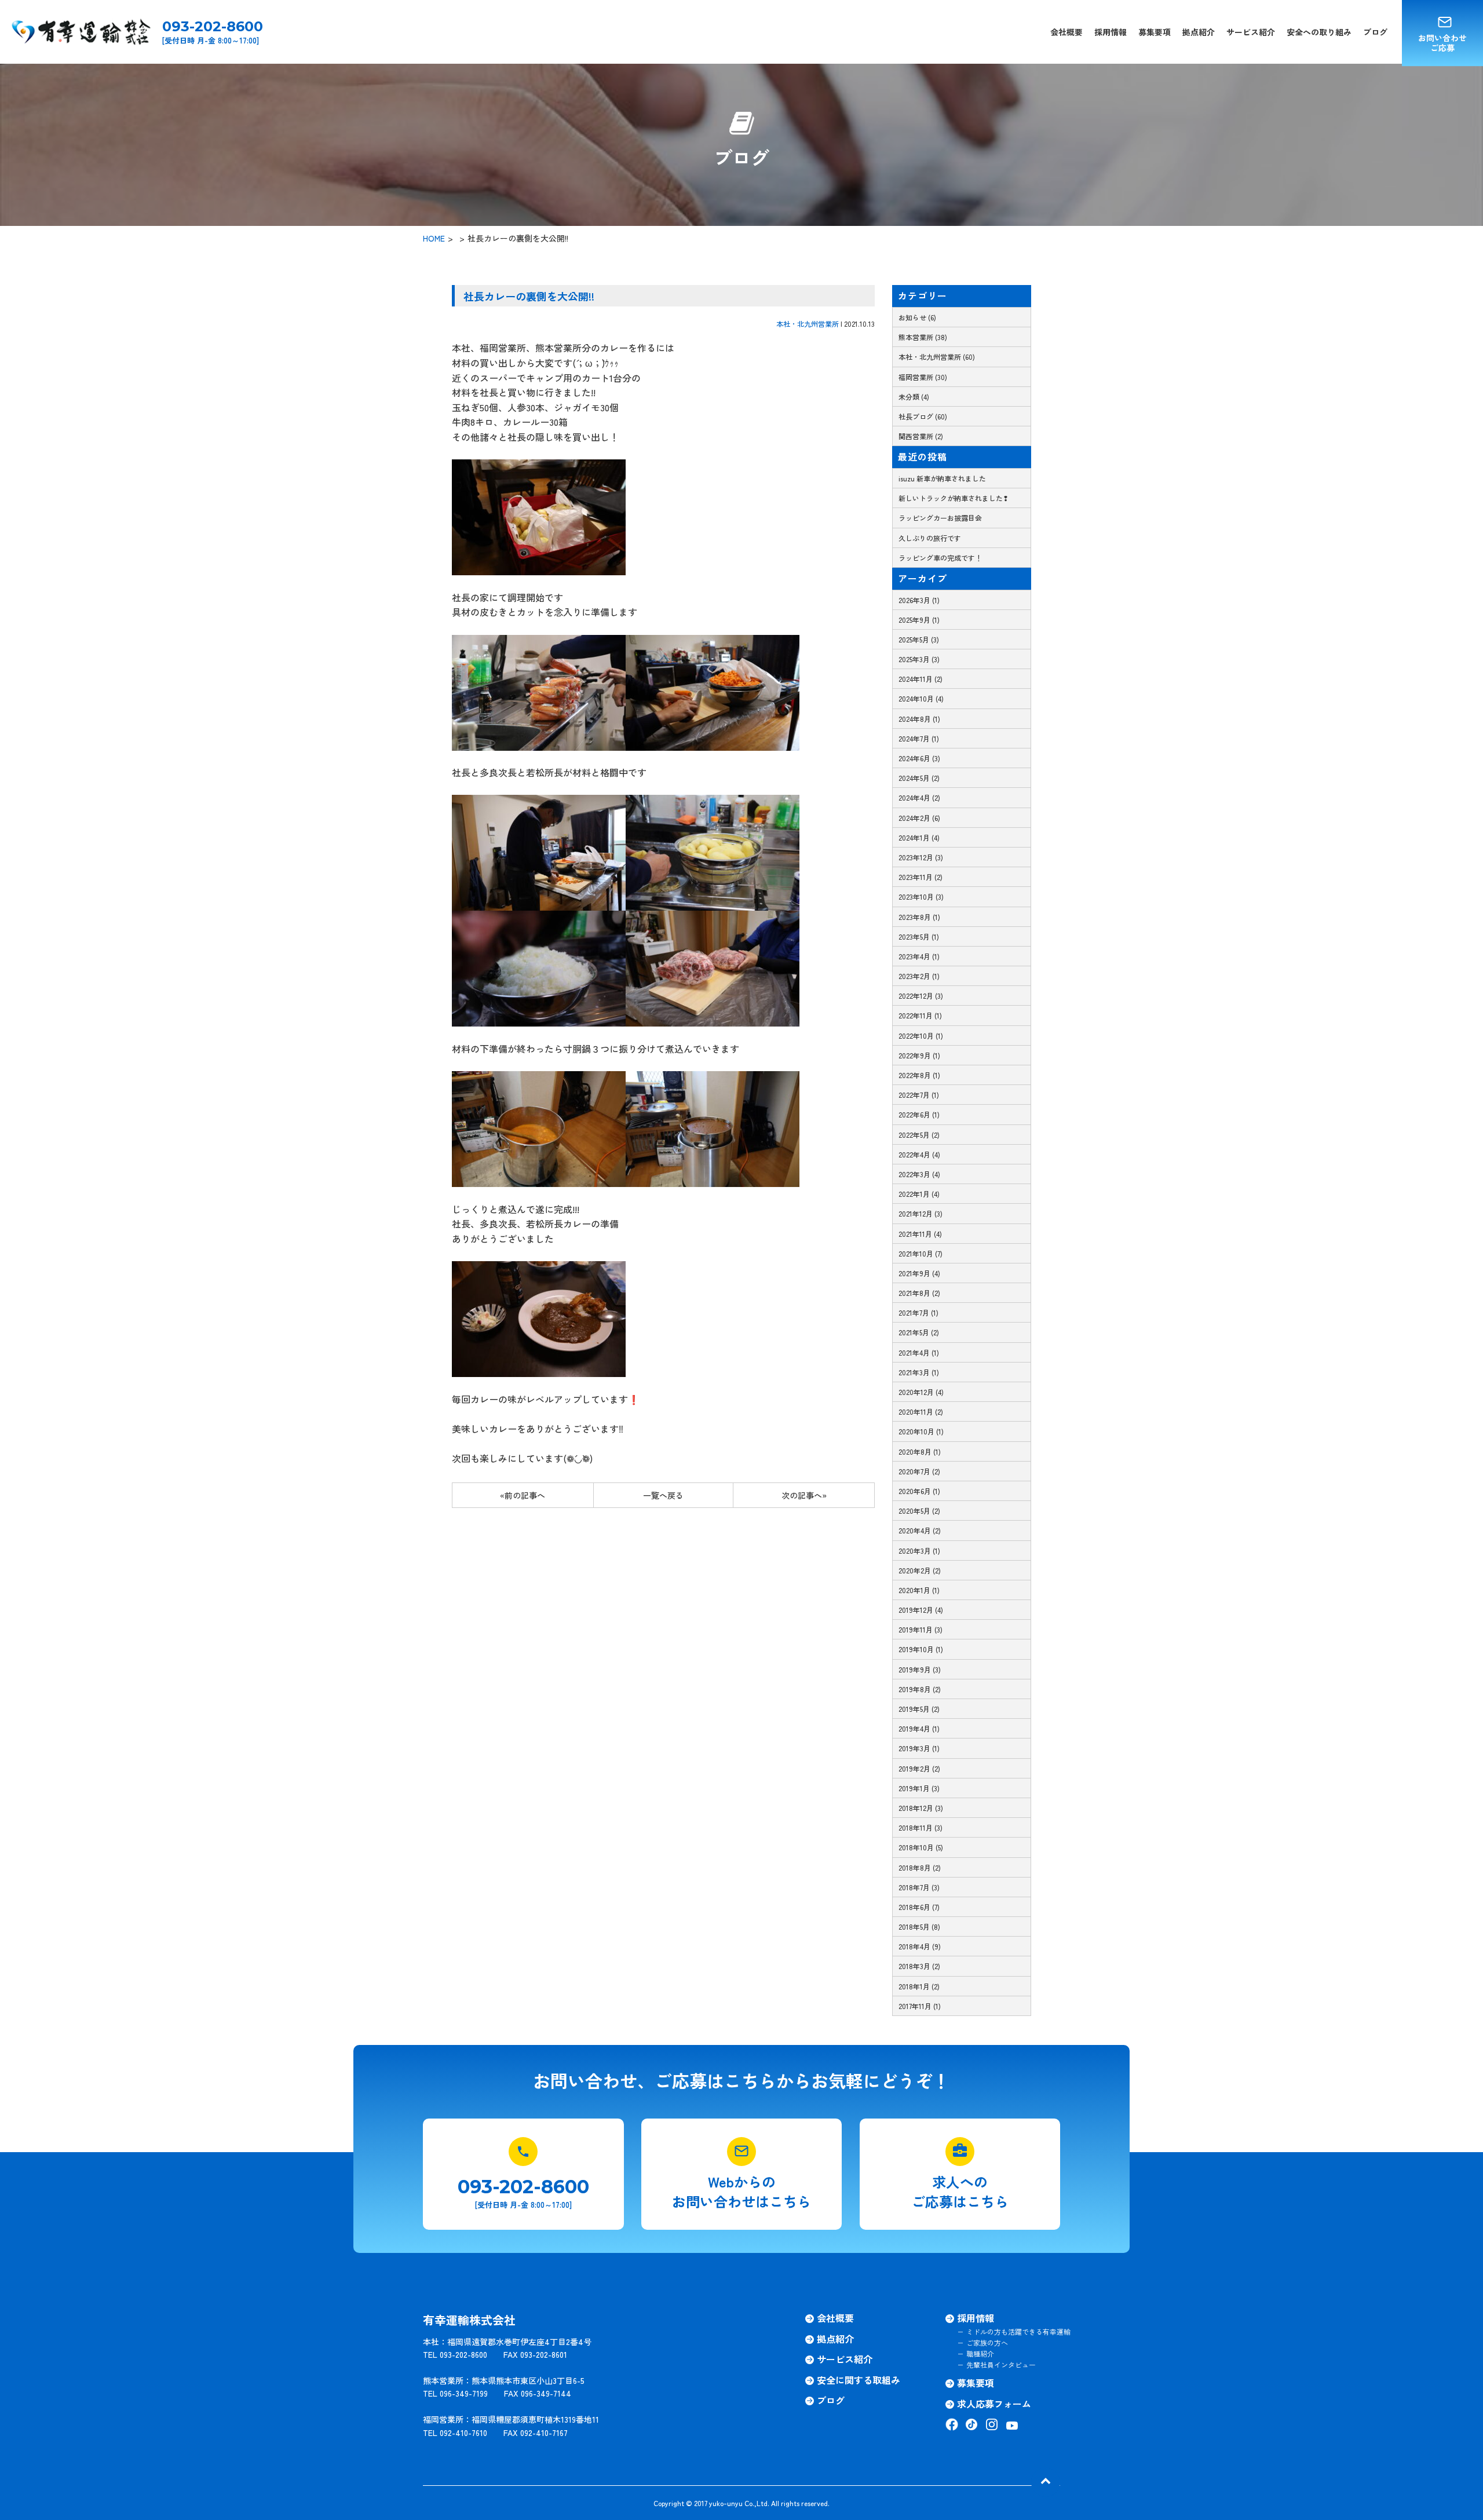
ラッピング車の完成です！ (940, 558)
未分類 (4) (914, 397)
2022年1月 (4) (919, 1194)
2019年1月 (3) (919, 1788)
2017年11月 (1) (920, 2006)
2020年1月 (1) (919, 1590)
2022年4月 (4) (919, 1154)
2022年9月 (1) (919, 1055)
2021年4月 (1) (919, 1352)
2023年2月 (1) (919, 976)
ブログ (1375, 32)
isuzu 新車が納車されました (942, 478)
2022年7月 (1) (919, 1095)
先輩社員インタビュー (1001, 2364)
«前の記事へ (523, 1495)
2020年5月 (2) (919, 1511)
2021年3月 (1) (919, 1372)
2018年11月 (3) (921, 1827)
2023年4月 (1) (919, 956)
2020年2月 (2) (920, 1570)
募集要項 (1155, 32)
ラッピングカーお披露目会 (940, 518)
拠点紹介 (1199, 32)
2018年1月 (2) (919, 1986)
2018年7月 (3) (919, 1887)
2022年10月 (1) (921, 1036)
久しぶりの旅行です (930, 538)
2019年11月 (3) (921, 1629)
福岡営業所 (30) (923, 377)
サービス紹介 (1251, 32)
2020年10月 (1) (921, 1431)
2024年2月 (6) (919, 818)
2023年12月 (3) (921, 857)
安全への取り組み (1319, 32)
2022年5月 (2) (919, 1135)
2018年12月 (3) (921, 1808)
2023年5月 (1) (919, 936)
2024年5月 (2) (919, 778)
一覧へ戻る (663, 1495)
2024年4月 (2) (919, 797)
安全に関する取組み (859, 2380)
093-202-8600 (213, 27)
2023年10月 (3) (921, 896)
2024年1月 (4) (919, 837)
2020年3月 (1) (919, 1551)
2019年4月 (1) (919, 1728)
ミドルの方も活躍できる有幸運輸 (1018, 2331)
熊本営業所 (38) (923, 337)
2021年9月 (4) (919, 1273)
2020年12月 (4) (921, 1392)
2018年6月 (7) (919, 1907)
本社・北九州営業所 (808, 324)
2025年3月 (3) (919, 659)
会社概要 (1066, 32)
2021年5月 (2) (919, 1332)
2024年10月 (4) (921, 698)
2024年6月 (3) (919, 758)
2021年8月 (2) (919, 1293)
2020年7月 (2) (919, 1471)
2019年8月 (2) (920, 1689)
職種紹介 (980, 2353)
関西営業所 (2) (921, 436)
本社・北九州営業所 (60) (937, 357)
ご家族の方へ (987, 2342)
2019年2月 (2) (919, 1768)
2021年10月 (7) (921, 1253)
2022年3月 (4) (919, 1174)
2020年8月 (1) (920, 1451)
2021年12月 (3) (921, 1213)
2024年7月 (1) (919, 738)
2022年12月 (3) (921, 996)
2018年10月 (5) (921, 1847)
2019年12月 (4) (921, 1610)
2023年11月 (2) (921, 877)
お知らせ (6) (917, 317)
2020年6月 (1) (919, 1491)
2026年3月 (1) (919, 600)
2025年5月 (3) (919, 639)
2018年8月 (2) (920, 1867)
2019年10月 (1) (921, 1649)
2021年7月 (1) (918, 1312)
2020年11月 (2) (921, 1411)
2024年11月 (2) (921, 679)
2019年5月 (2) (919, 1709)
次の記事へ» (804, 1495)
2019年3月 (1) (919, 1748)
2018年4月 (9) (920, 1946)
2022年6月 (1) (919, 1114)
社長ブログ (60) (923, 416)
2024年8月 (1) (919, 719)
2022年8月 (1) (919, 1075)
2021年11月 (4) (920, 1234)
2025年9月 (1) (919, 620)
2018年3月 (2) (919, 1966)
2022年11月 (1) (920, 1015)
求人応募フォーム (994, 2404)
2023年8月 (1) (919, 917)
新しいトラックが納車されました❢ (954, 498)
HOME (434, 238)
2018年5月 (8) (919, 1926)
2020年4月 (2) (920, 1530)
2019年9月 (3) (920, 1669)
